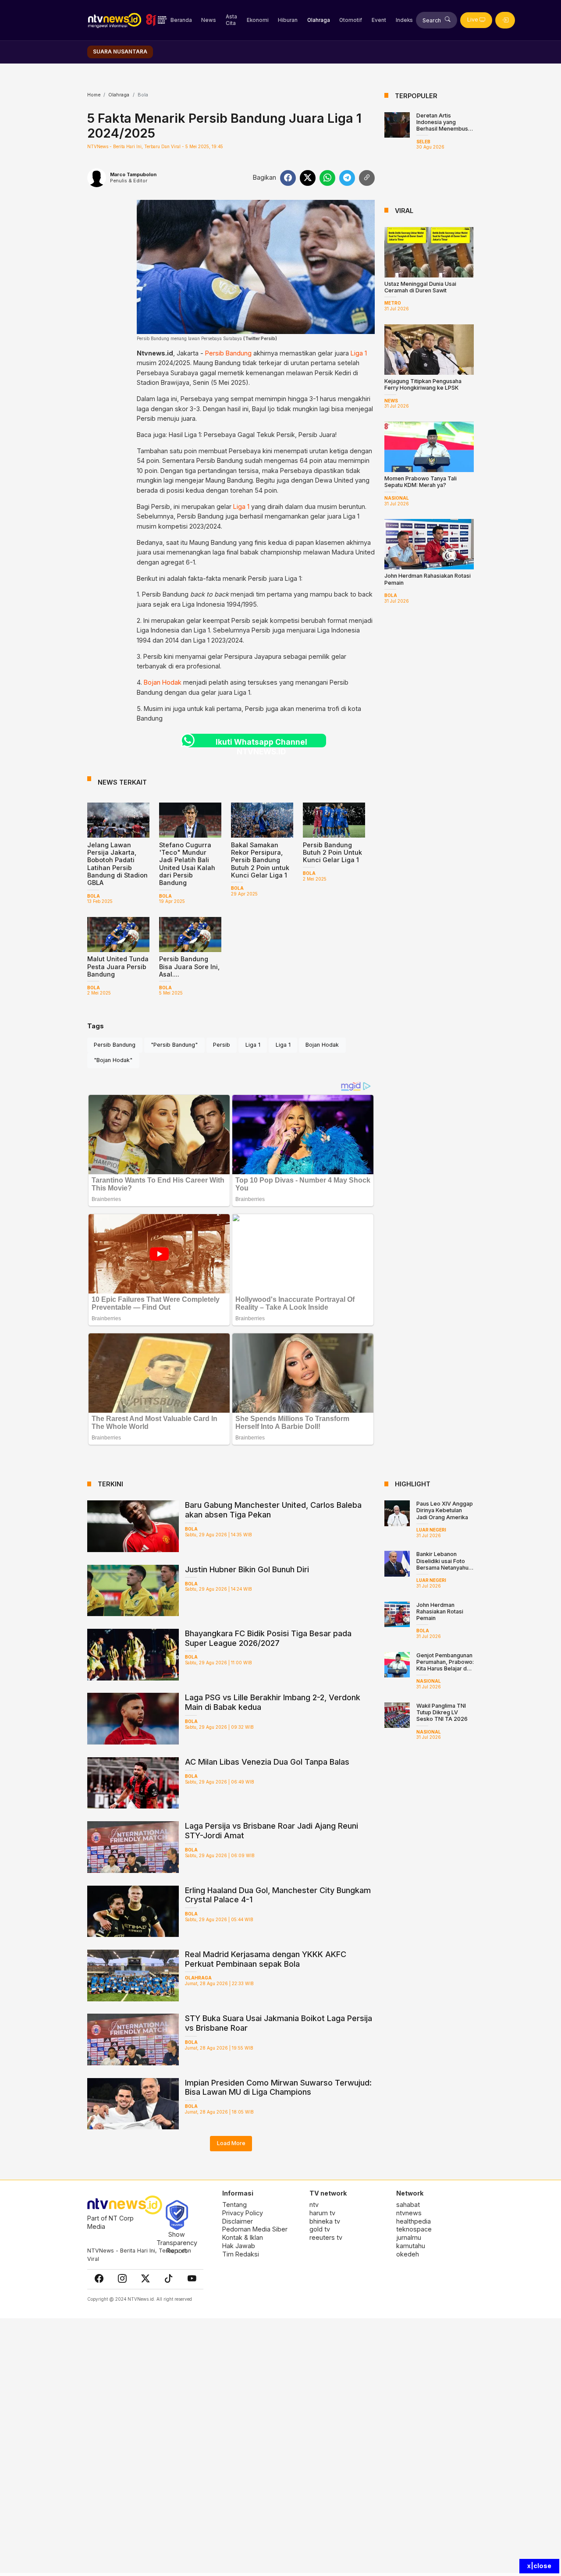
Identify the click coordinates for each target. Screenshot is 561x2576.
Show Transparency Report (177, 2242)
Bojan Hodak (163, 682)
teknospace (414, 2229)
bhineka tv (325, 2221)
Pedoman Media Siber (255, 2229)
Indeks (404, 20)
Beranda (181, 20)
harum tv (322, 2213)
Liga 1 (359, 353)
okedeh (408, 2254)
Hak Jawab (239, 2246)
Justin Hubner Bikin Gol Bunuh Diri (247, 1569)
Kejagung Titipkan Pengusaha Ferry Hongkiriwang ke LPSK (423, 384)
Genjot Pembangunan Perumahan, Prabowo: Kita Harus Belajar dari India (445, 1665)
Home (94, 95)
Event (379, 20)
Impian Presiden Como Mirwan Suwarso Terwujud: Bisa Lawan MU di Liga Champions (278, 2087)
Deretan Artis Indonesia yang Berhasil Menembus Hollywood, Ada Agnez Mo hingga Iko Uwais (444, 132)
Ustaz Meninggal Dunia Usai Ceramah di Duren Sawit (420, 287)
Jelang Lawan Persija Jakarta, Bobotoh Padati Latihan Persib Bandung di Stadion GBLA (117, 864)
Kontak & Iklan (243, 2237)
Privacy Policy (243, 2213)
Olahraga (319, 20)
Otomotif (351, 20)
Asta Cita (231, 20)
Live (473, 20)
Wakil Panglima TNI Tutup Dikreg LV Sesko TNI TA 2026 (442, 1712)
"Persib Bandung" (174, 1045)
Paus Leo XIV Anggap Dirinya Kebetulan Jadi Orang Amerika (445, 1510)
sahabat (408, 2205)
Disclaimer (238, 2221)
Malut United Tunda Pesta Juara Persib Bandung (118, 966)
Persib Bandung (228, 353)
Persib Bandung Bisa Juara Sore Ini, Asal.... (189, 966)
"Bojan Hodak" (113, 1060)
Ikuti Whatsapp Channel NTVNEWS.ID (261, 742)
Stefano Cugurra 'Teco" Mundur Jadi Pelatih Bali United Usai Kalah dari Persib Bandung (187, 864)
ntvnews (409, 2213)
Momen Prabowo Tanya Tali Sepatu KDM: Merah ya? (421, 482)
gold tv (320, 2229)
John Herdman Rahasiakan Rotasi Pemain (440, 1611)
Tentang (234, 2205)
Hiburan (288, 20)
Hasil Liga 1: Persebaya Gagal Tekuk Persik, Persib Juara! (253, 435)
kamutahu (411, 2246)
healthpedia (414, 2221)
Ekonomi (258, 20)
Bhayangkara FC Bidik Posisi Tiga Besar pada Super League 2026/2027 (268, 1638)
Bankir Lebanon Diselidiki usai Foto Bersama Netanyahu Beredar (442, 1564)
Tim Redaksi (241, 2254)
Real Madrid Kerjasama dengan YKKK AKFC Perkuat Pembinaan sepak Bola (266, 1959)
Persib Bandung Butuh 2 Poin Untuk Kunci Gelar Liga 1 (332, 853)
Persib (222, 1045)
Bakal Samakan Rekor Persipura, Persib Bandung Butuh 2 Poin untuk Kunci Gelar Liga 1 (260, 860)
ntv (314, 2205)
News (209, 20)
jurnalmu (409, 2237)
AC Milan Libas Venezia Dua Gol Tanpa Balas (267, 1762)
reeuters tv (326, 2237)
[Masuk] (505, 20)
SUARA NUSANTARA (120, 52)
